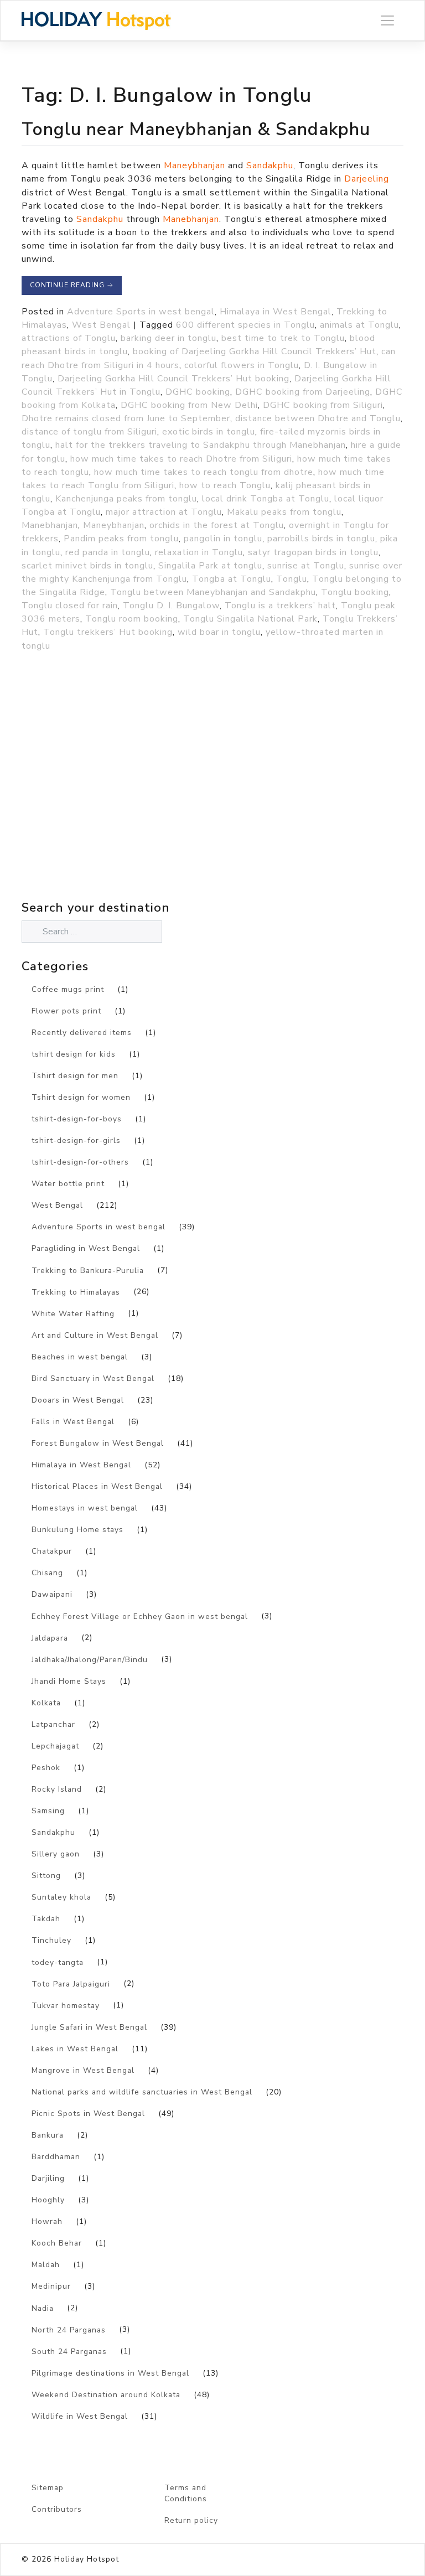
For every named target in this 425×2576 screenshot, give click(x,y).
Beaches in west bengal (80, 1357)
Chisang (47, 1573)
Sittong (46, 1876)
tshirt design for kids (74, 1054)
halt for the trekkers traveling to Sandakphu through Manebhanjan (201, 445)
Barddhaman (56, 2157)
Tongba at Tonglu (232, 579)
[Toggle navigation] (387, 21)
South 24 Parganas (69, 2352)
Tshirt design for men (75, 1076)
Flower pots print (66, 1011)
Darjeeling (367, 179)
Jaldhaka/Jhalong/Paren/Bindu (90, 1660)
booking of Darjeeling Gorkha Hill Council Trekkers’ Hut (255, 351)
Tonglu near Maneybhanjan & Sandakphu (196, 129)
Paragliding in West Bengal (86, 1248)
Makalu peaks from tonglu (284, 512)
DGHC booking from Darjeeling (303, 392)
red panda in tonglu (108, 552)
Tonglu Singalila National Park (250, 619)
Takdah (46, 1919)
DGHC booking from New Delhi (189, 405)
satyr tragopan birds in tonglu (313, 552)
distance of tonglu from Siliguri (89, 432)
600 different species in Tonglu (245, 325)
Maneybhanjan (195, 165)
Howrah (47, 2221)
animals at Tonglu (359, 325)
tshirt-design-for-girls (76, 1140)
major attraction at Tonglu (164, 512)
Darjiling (48, 2178)
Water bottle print (68, 1184)
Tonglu (292, 579)
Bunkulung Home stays (77, 1530)
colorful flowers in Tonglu (242, 365)
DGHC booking (198, 392)
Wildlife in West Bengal (80, 2416)
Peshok (46, 1768)
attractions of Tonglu (69, 338)
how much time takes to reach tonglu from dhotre (204, 472)
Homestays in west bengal (85, 1508)
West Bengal (101, 325)
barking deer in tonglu (169, 338)
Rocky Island (57, 1789)
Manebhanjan (191, 219)
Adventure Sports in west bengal (141, 312)
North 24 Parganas (69, 2330)
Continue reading (72, 285)
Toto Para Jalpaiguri (71, 1984)
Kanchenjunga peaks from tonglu (126, 499)
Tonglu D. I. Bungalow (171, 606)
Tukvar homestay (66, 2006)
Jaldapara (50, 1638)
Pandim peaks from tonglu (121, 539)
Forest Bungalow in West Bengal (98, 1443)
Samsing (48, 1811)
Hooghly (48, 2200)
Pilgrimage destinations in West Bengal (110, 2373)
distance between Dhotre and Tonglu (318, 418)
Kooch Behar (57, 2243)
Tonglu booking (355, 592)
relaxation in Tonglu (199, 552)
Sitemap (48, 2488)
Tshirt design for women (81, 1097)
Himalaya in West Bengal (276, 312)
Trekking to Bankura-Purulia (88, 1271)
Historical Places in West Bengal (97, 1486)
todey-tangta (58, 1962)
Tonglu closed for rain (70, 606)
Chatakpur (52, 1551)
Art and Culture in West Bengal (95, 1335)
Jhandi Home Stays (69, 1681)
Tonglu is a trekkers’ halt (280, 606)
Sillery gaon (56, 1854)
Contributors (57, 2509)
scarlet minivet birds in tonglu (87, 566)
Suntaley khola (61, 1897)
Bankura (48, 2135)
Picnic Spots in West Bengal (88, 2114)
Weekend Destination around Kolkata (106, 2395)
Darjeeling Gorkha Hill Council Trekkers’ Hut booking (173, 379)
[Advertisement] (118, 800)
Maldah (46, 2265)
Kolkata (46, 1703)
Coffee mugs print (68, 989)
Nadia (43, 2308)
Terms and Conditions (186, 2494)
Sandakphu (270, 165)
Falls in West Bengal (73, 1422)
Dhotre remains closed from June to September (126, 418)
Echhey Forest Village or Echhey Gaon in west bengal (140, 1617)
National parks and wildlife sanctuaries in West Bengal (142, 2092)
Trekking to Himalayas (76, 1292)
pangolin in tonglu (223, 539)
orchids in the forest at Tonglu (217, 525)
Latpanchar (53, 1724)
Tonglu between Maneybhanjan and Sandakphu (213, 592)
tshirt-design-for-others (80, 1162)
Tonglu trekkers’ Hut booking (108, 632)
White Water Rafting (73, 1314)
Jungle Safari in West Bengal (89, 2027)
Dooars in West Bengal (78, 1400)
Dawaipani (52, 1594)
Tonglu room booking (132, 619)
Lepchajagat (55, 1746)
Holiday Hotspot (87, 2559)
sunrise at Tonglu (306, 566)
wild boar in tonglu (219, 632)
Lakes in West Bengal (75, 2049)
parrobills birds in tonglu (321, 539)
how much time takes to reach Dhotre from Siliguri (181, 459)
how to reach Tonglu (225, 485)
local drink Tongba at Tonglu (266, 499)
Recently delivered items (82, 1033)
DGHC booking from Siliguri (323, 405)
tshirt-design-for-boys (77, 1119)
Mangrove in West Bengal (83, 2070)
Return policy (191, 2520)
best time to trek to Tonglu (283, 338)
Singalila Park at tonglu (210, 566)
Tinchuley (51, 1940)
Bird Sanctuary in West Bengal (93, 1378)
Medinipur (51, 2286)
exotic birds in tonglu (209, 432)
